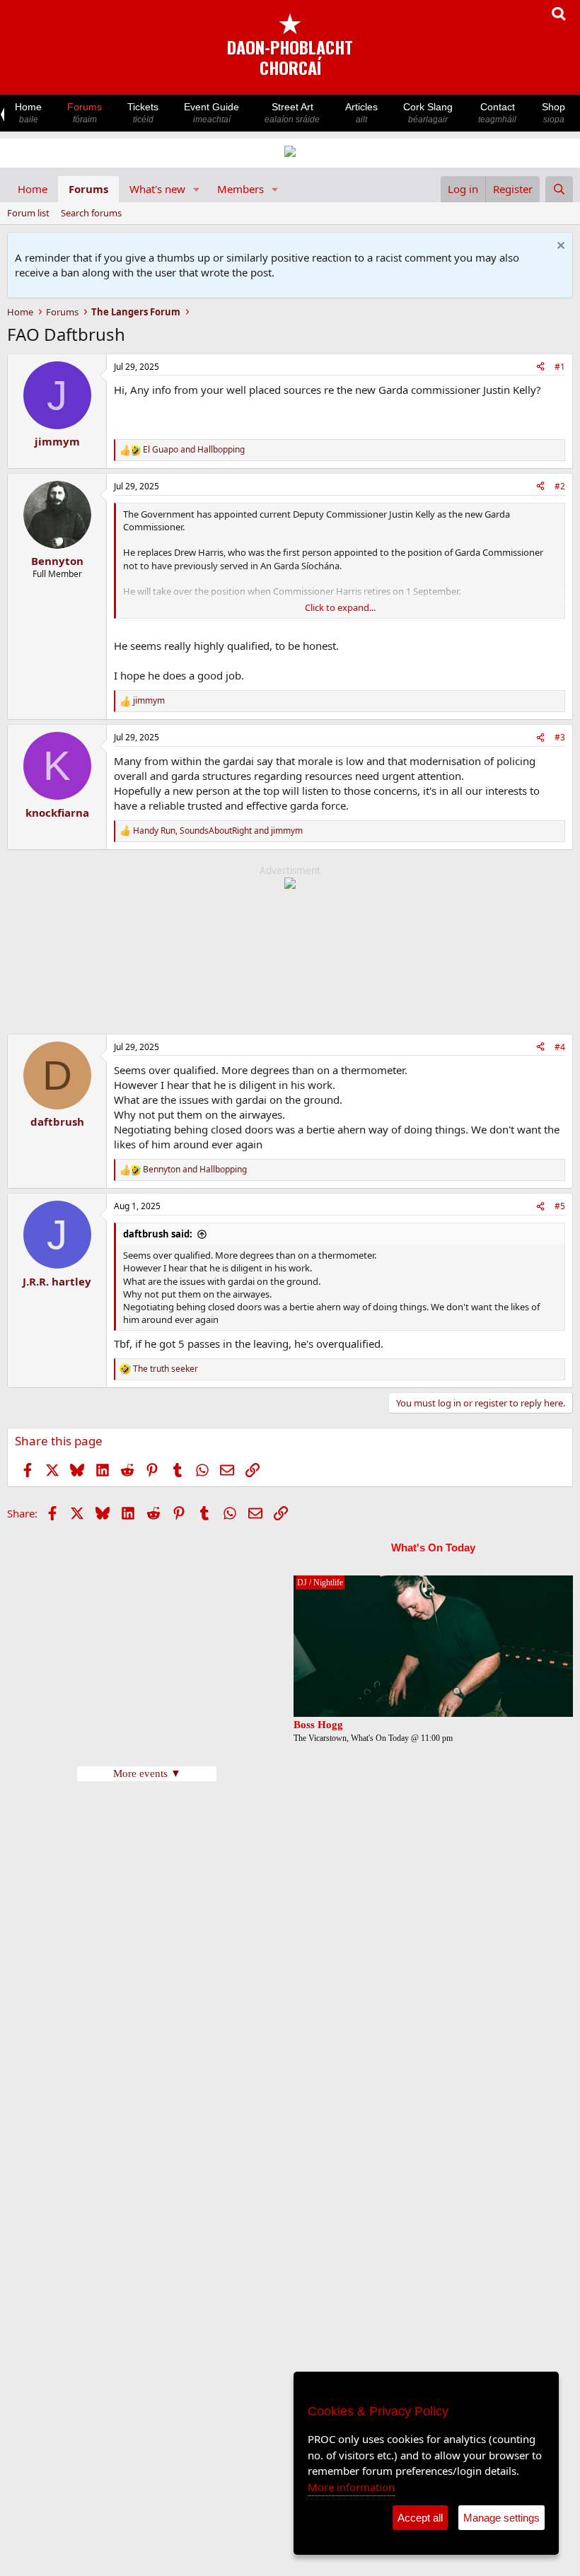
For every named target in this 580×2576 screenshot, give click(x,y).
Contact (497, 113)
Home (28, 113)
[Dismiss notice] (559, 247)
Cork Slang (428, 113)
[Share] (540, 367)
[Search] (559, 189)
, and (218, 831)
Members (240, 189)
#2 (560, 486)
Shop (553, 113)
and (194, 450)
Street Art (292, 113)
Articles (361, 113)
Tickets (143, 113)
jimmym (57, 441)
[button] (197, 189)
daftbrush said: (158, 1234)
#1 (560, 367)
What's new (157, 189)
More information (351, 2487)
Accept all (420, 2518)
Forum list (28, 213)
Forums (85, 113)
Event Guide (211, 113)
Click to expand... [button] (340, 607)
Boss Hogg (318, 1725)
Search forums (91, 213)
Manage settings (501, 2518)
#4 (560, 1047)
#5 (560, 1206)
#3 (560, 737)
